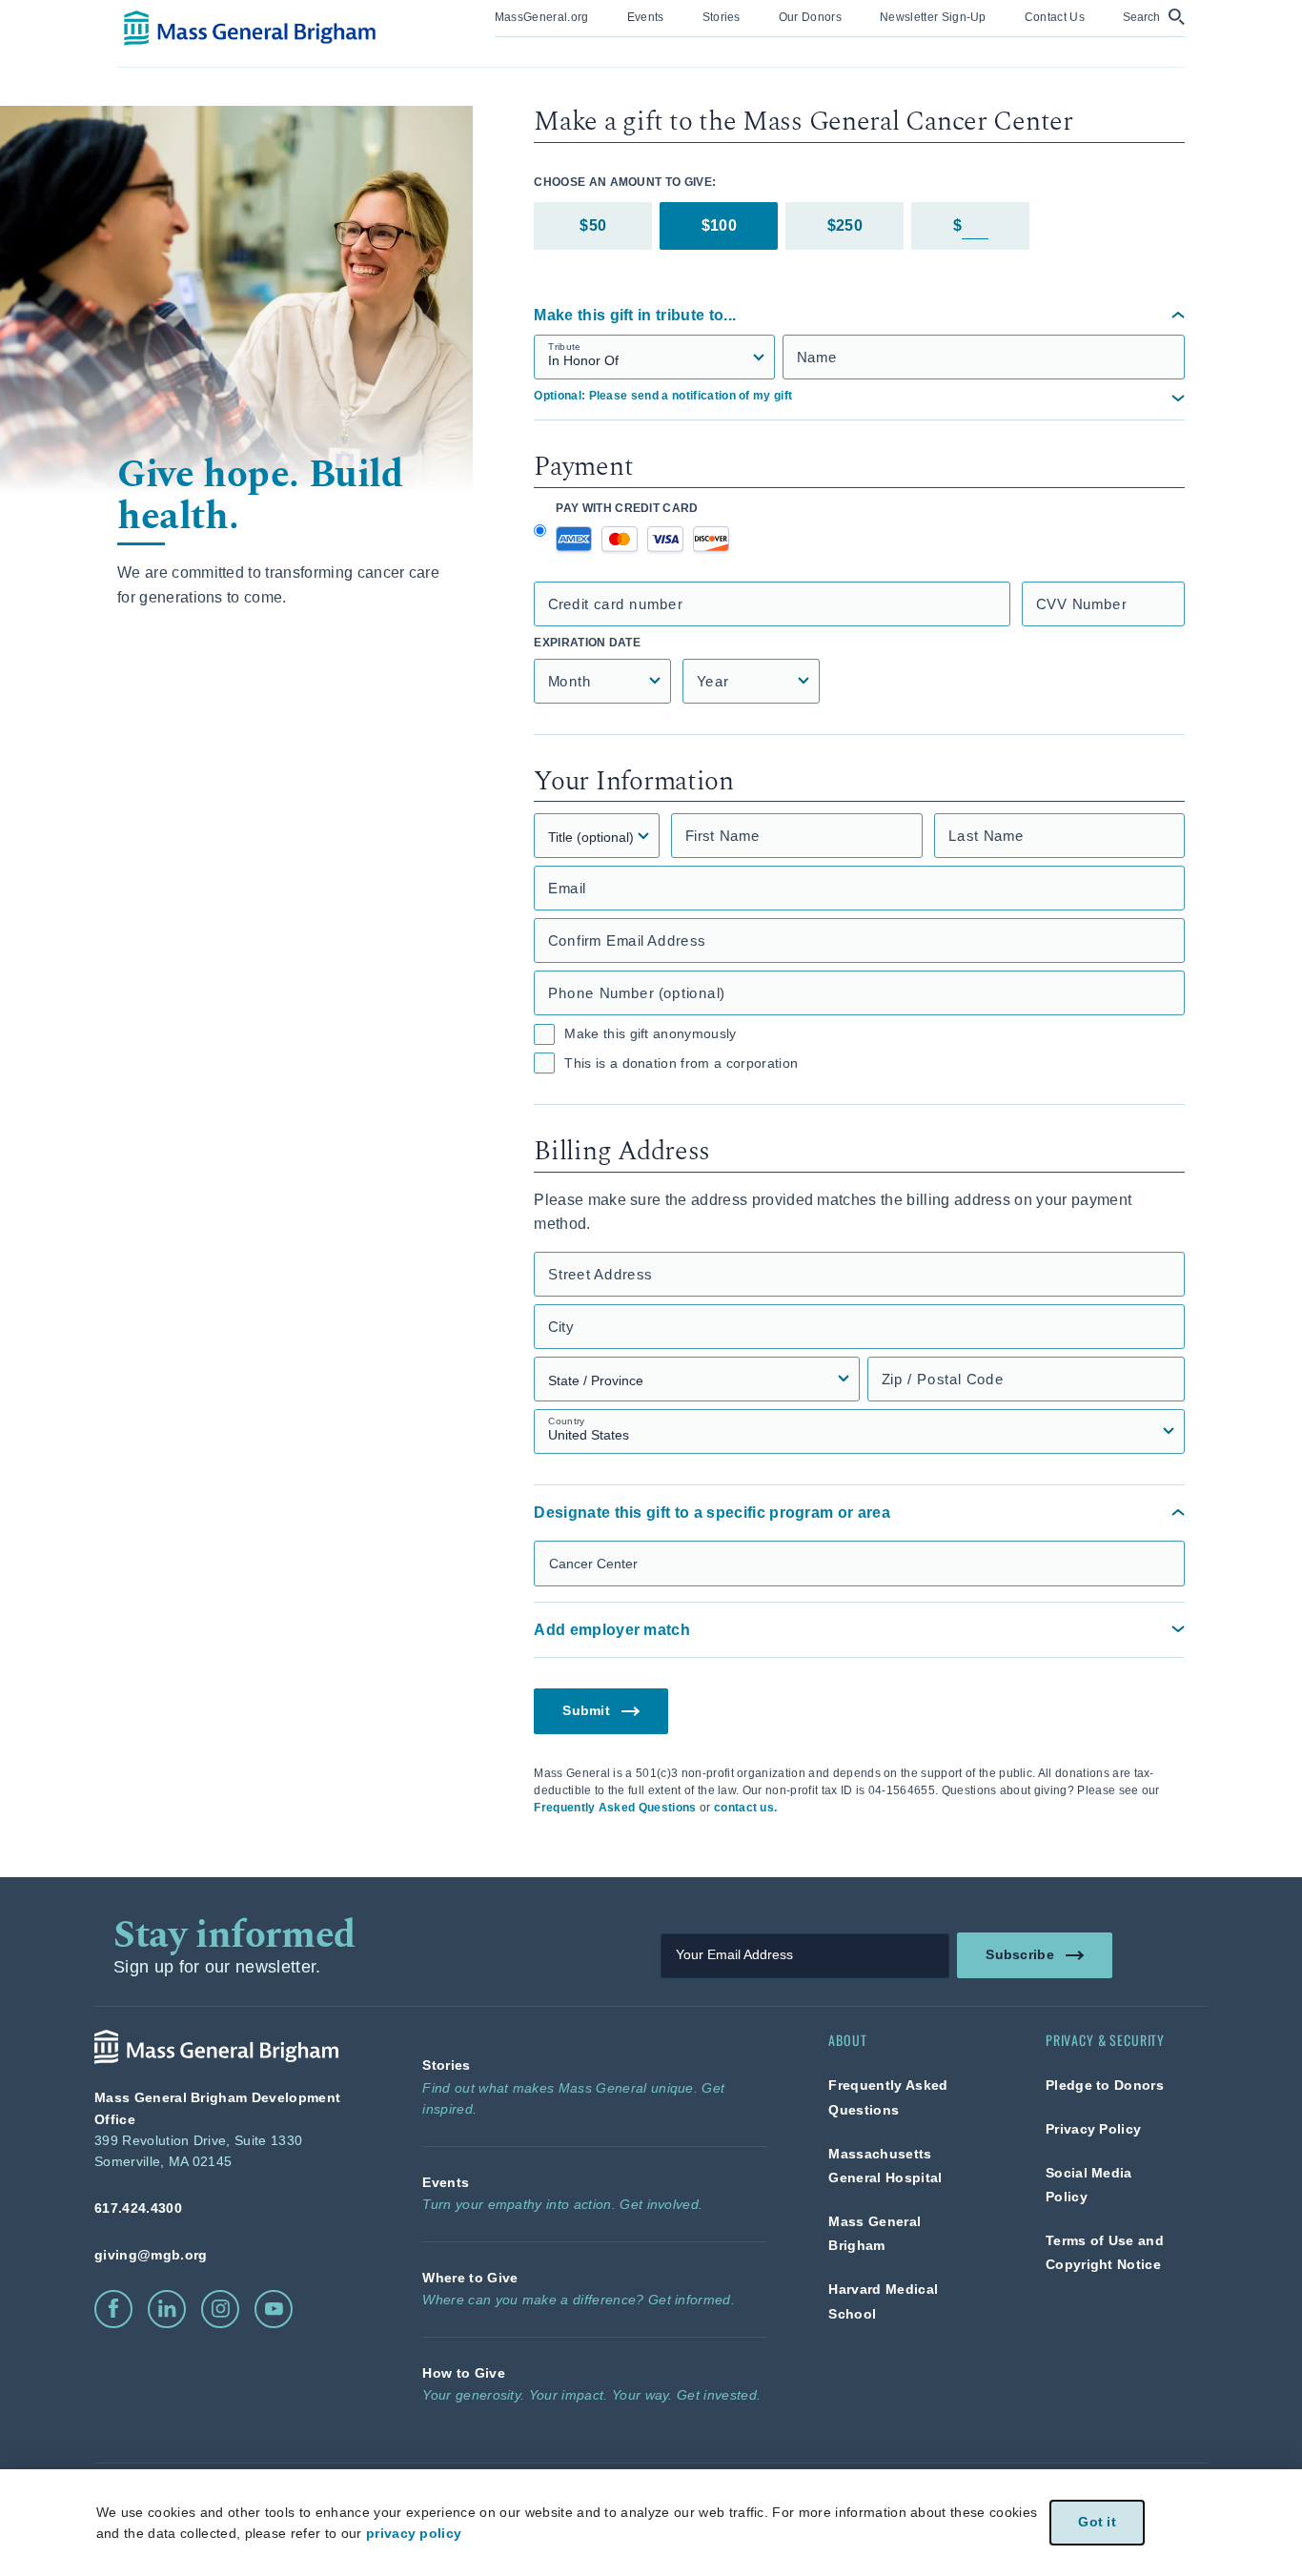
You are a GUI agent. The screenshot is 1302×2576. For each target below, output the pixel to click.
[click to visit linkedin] (167, 2309)
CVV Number (1081, 604)
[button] (1154, 17)
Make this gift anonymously (650, 1033)
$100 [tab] (719, 225)
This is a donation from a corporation (681, 1063)
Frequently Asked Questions (615, 1808)
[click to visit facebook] (113, 2309)
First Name (722, 836)
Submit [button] (587, 1711)
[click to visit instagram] (220, 2309)
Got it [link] (1097, 2522)
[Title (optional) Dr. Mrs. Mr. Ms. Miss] (597, 836)
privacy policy (414, 2533)
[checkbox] (544, 1034)
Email (567, 888)
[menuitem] (542, 19)
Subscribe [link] (1020, 1955)
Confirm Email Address (627, 940)
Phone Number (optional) (636, 993)
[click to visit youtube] (274, 2309)
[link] (542, 16)
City (561, 1327)
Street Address (600, 1274)
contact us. (746, 1808)
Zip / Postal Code (943, 1379)
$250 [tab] (845, 225)
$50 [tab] (593, 225)
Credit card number (615, 604)
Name (817, 357)
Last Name (986, 836)
